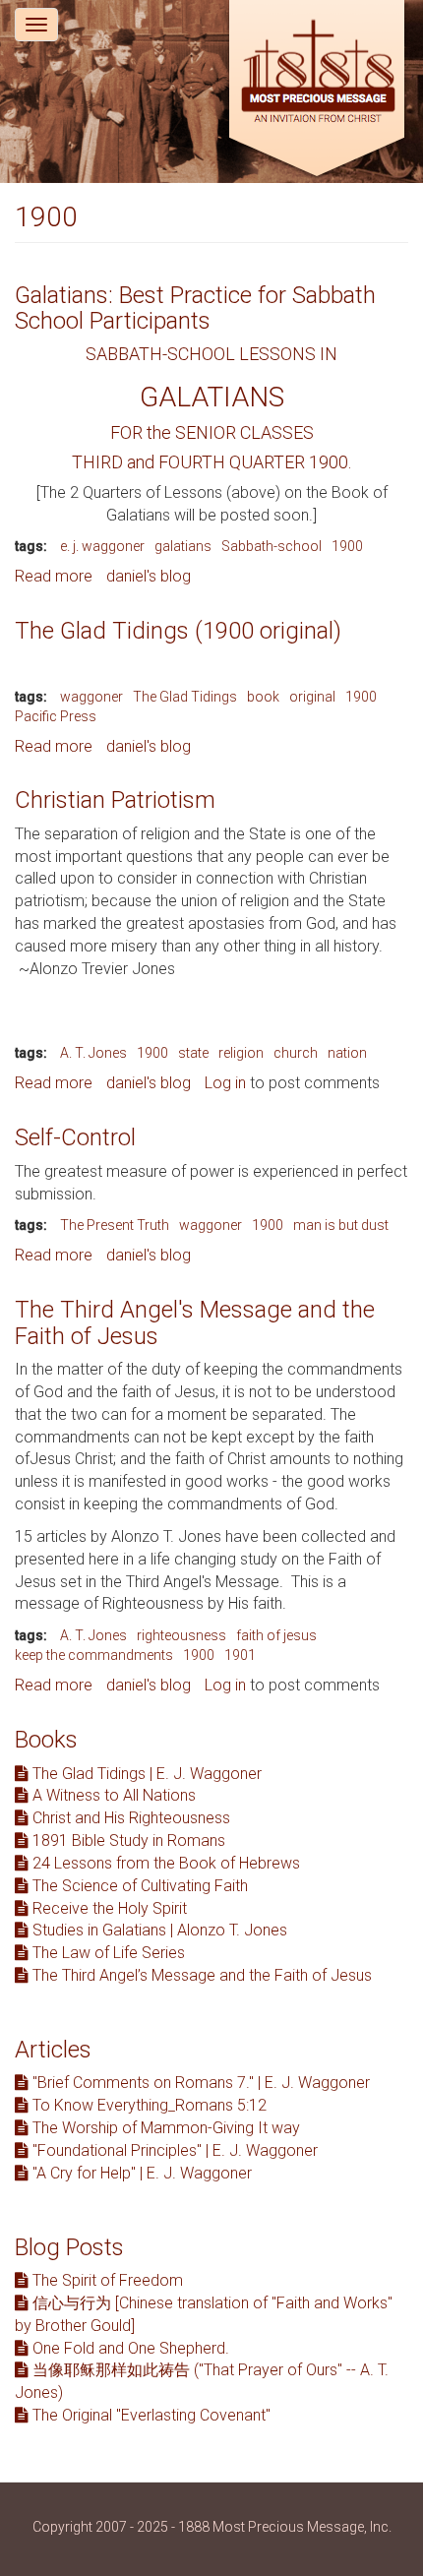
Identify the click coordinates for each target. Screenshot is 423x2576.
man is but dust (341, 1225)
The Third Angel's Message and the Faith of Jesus (195, 1322)
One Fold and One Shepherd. (129, 2348)
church (296, 1053)
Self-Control (75, 1137)
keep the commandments (94, 1655)
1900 (347, 546)
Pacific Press (56, 716)
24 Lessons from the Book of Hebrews (164, 1863)
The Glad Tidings (185, 697)
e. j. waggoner (102, 546)
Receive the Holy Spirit (108, 1908)
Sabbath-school (272, 546)
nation (347, 1053)
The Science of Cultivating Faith (138, 1886)
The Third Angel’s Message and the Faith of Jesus (200, 1975)
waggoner (91, 697)
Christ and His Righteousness (129, 1818)
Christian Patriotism (115, 800)
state (193, 1053)
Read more (54, 576)
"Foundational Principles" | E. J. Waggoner (173, 2150)
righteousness (181, 1635)
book (263, 697)
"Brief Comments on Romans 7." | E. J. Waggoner (199, 2083)
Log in (225, 1083)
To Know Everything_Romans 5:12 (148, 2105)
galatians (183, 546)
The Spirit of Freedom (106, 2280)
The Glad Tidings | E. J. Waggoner (145, 1774)
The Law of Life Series (107, 1953)
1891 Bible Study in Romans (127, 1840)
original (312, 697)
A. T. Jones (93, 1053)
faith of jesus (276, 1635)
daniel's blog (149, 576)
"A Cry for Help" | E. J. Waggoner (140, 2173)
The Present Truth (115, 1225)
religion (241, 1053)
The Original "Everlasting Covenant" (150, 2415)
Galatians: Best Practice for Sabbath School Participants (195, 308)
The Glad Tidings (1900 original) (178, 631)
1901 (240, 1655)
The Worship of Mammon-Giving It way (164, 2128)
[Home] (317, 91)
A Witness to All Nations (112, 1795)
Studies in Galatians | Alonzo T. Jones (158, 1930)
